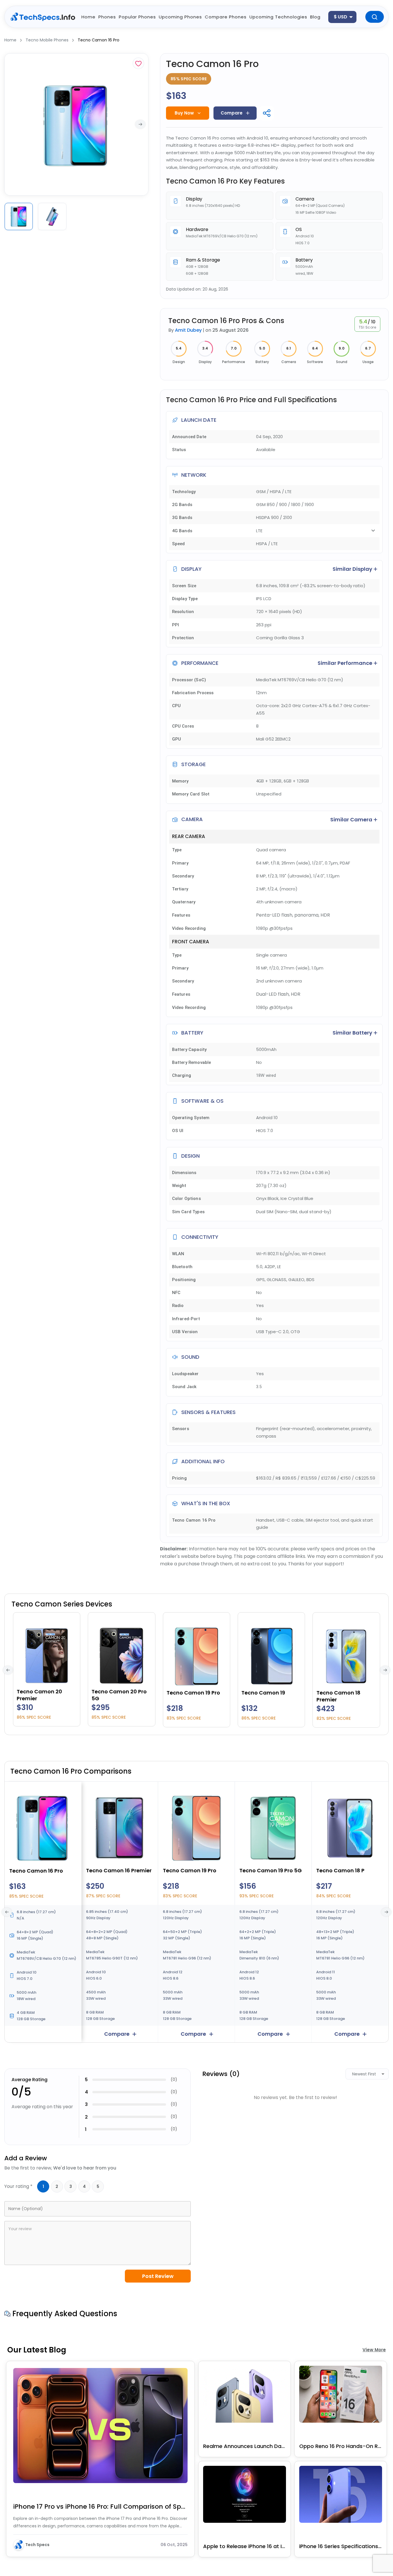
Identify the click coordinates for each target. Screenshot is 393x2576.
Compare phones (226, 17)
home (88, 17)
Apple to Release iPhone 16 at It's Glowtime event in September (245, 2546)
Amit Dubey (188, 330)
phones (107, 17)
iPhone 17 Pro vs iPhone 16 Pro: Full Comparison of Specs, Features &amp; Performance (100, 2507)
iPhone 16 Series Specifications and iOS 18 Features (341, 2546)
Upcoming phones (180, 17)
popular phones (137, 17)
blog (315, 17)
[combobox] (342, 17)
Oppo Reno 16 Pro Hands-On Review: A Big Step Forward (341, 2446)
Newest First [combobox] (364, 2074)
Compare (232, 113)
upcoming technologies (278, 17)
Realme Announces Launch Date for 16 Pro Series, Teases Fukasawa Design (245, 2446)
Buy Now (184, 113)
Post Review (158, 2276)
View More (374, 2350)
